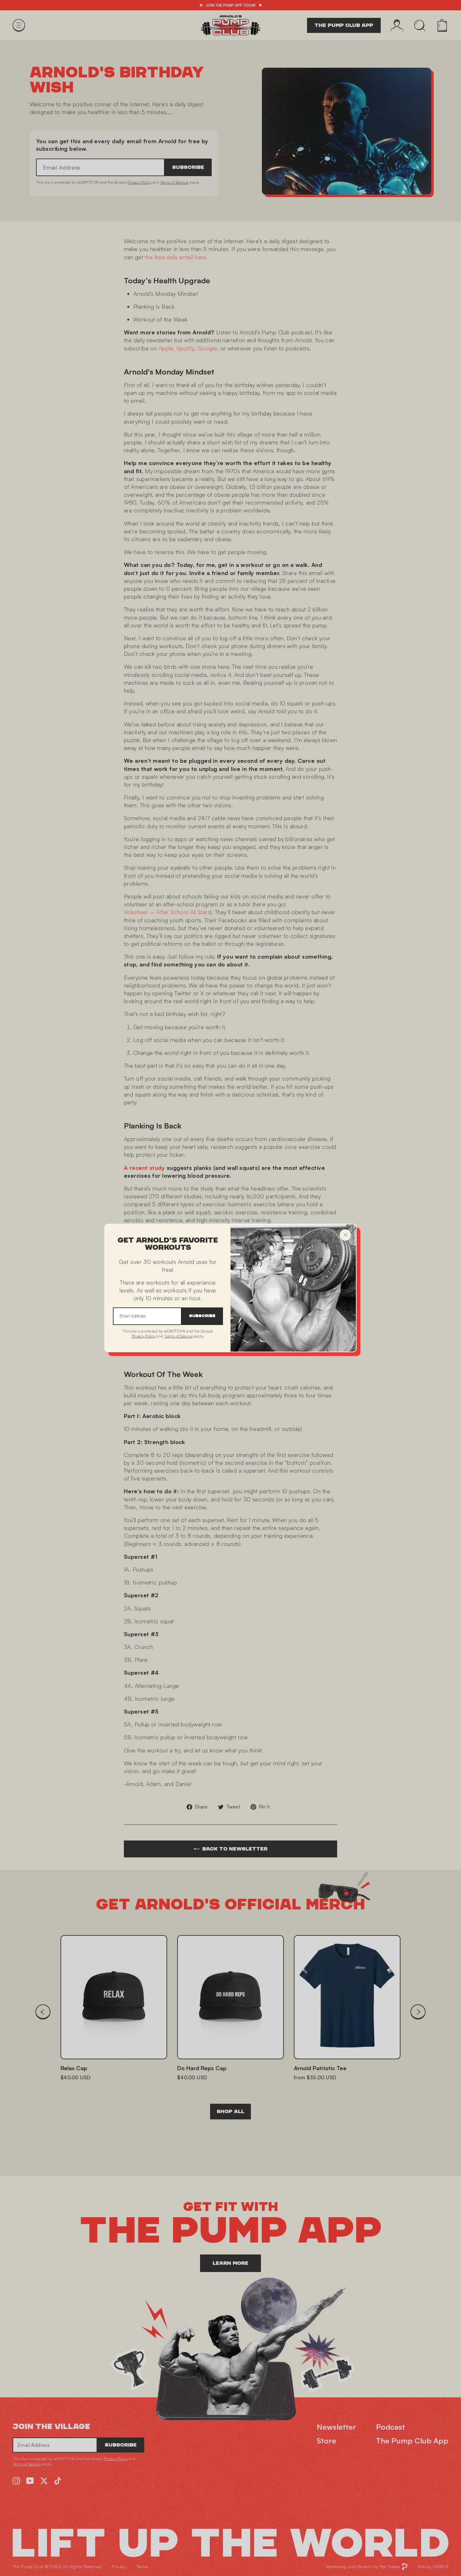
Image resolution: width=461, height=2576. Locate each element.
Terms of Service (178, 1336)
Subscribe (202, 1316)
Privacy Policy (144, 1336)
